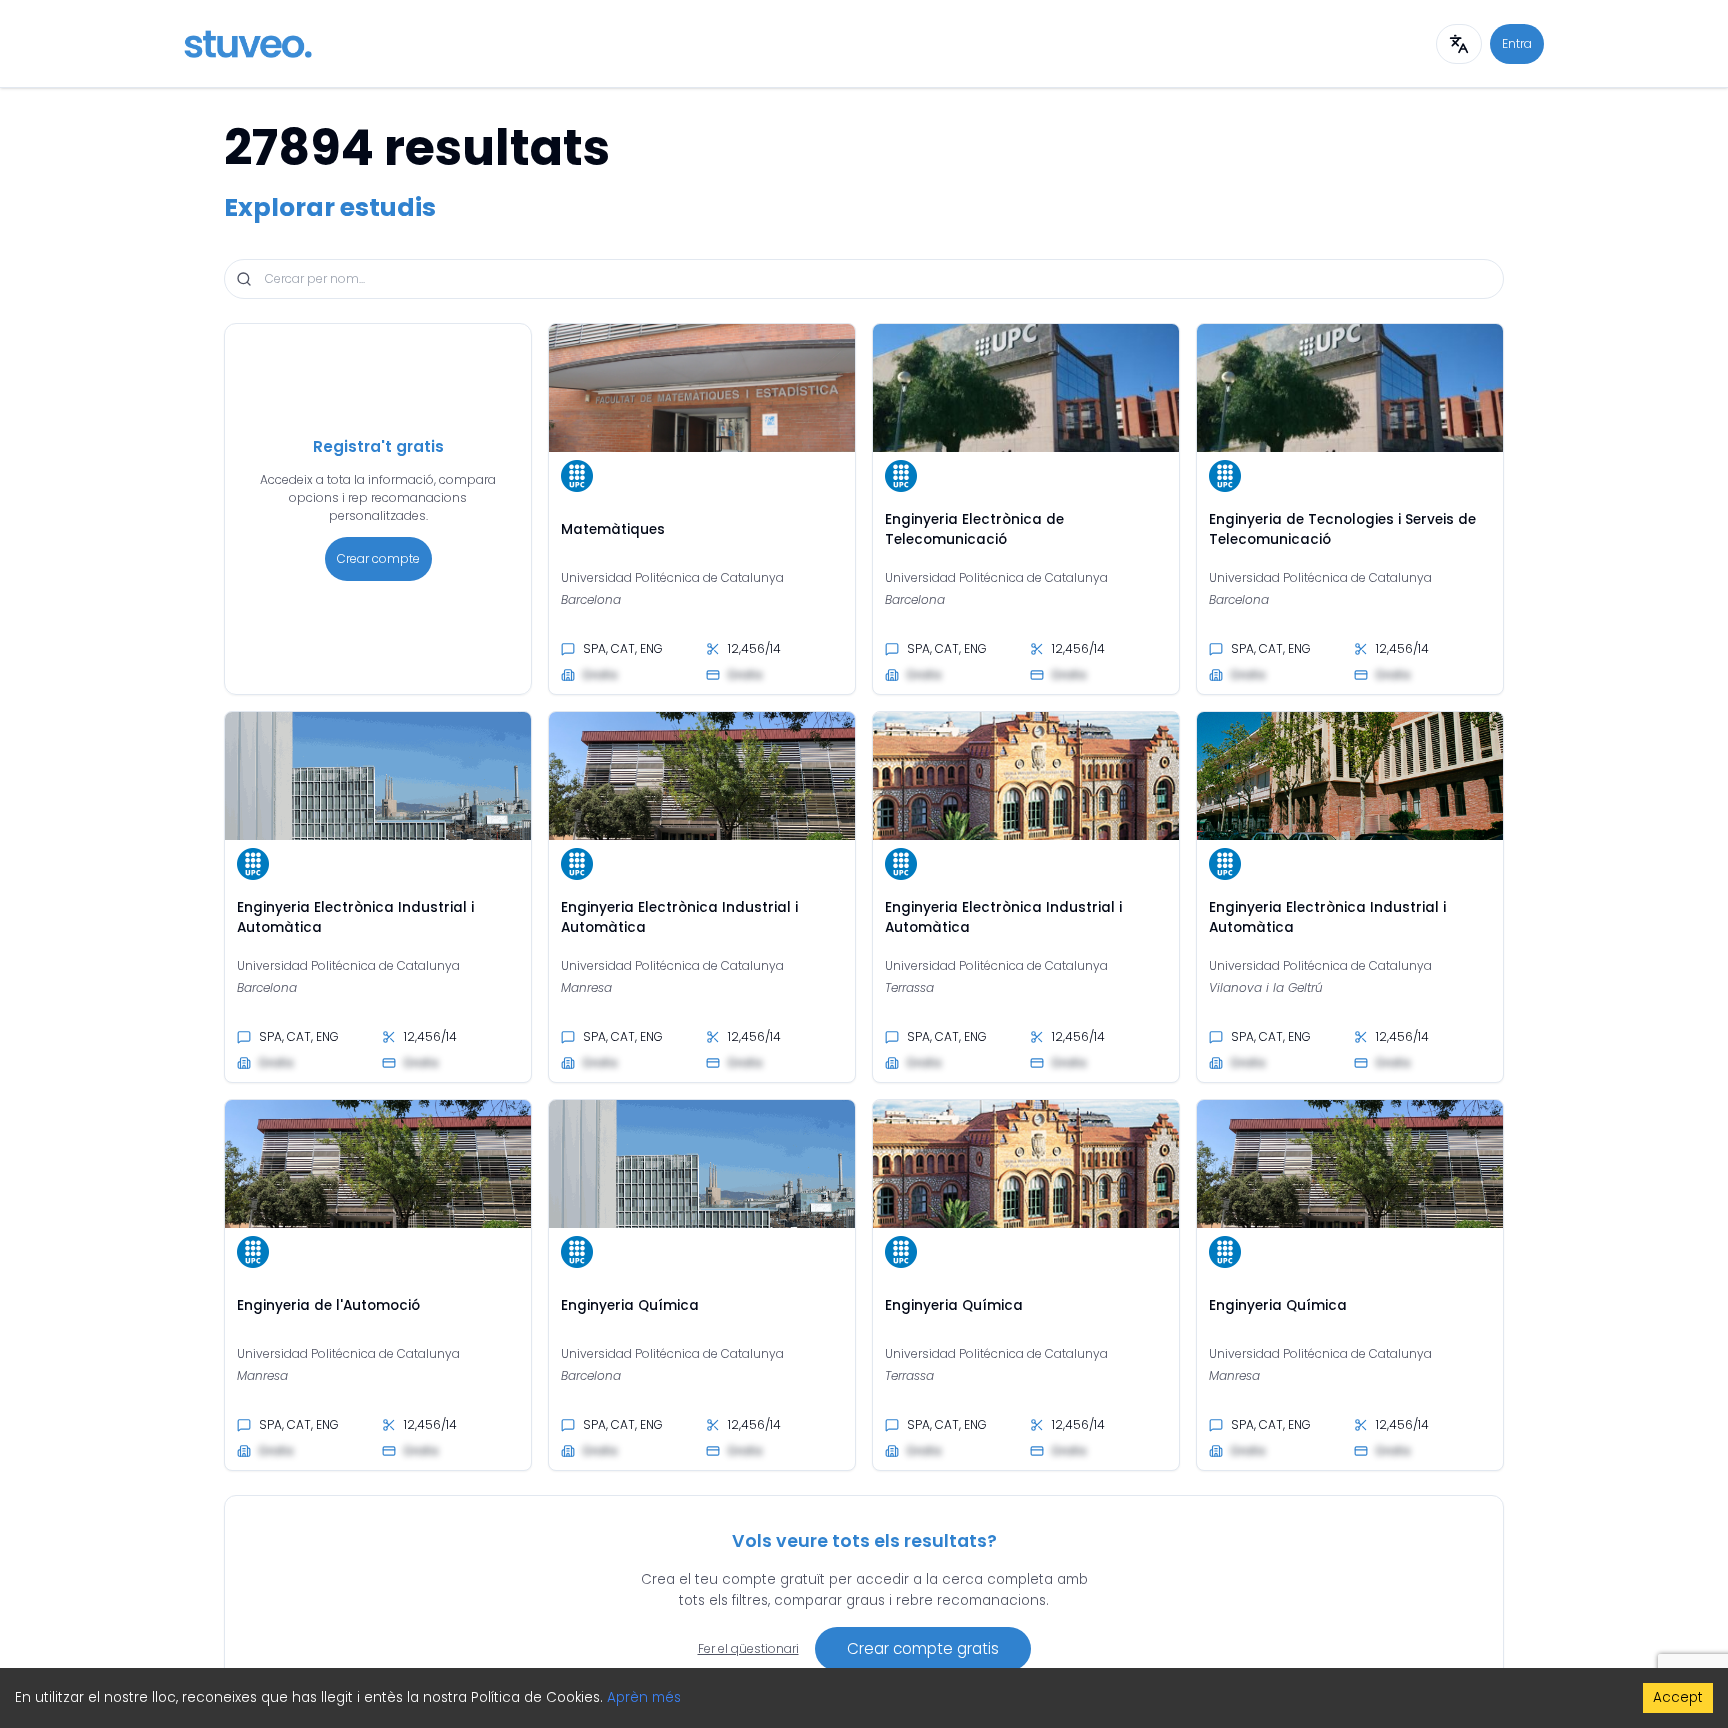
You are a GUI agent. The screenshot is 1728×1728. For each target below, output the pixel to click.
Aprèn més (644, 1697)
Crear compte (378, 558)
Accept (1678, 1697)
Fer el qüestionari (748, 1648)
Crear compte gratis (923, 1648)
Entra (1517, 43)
